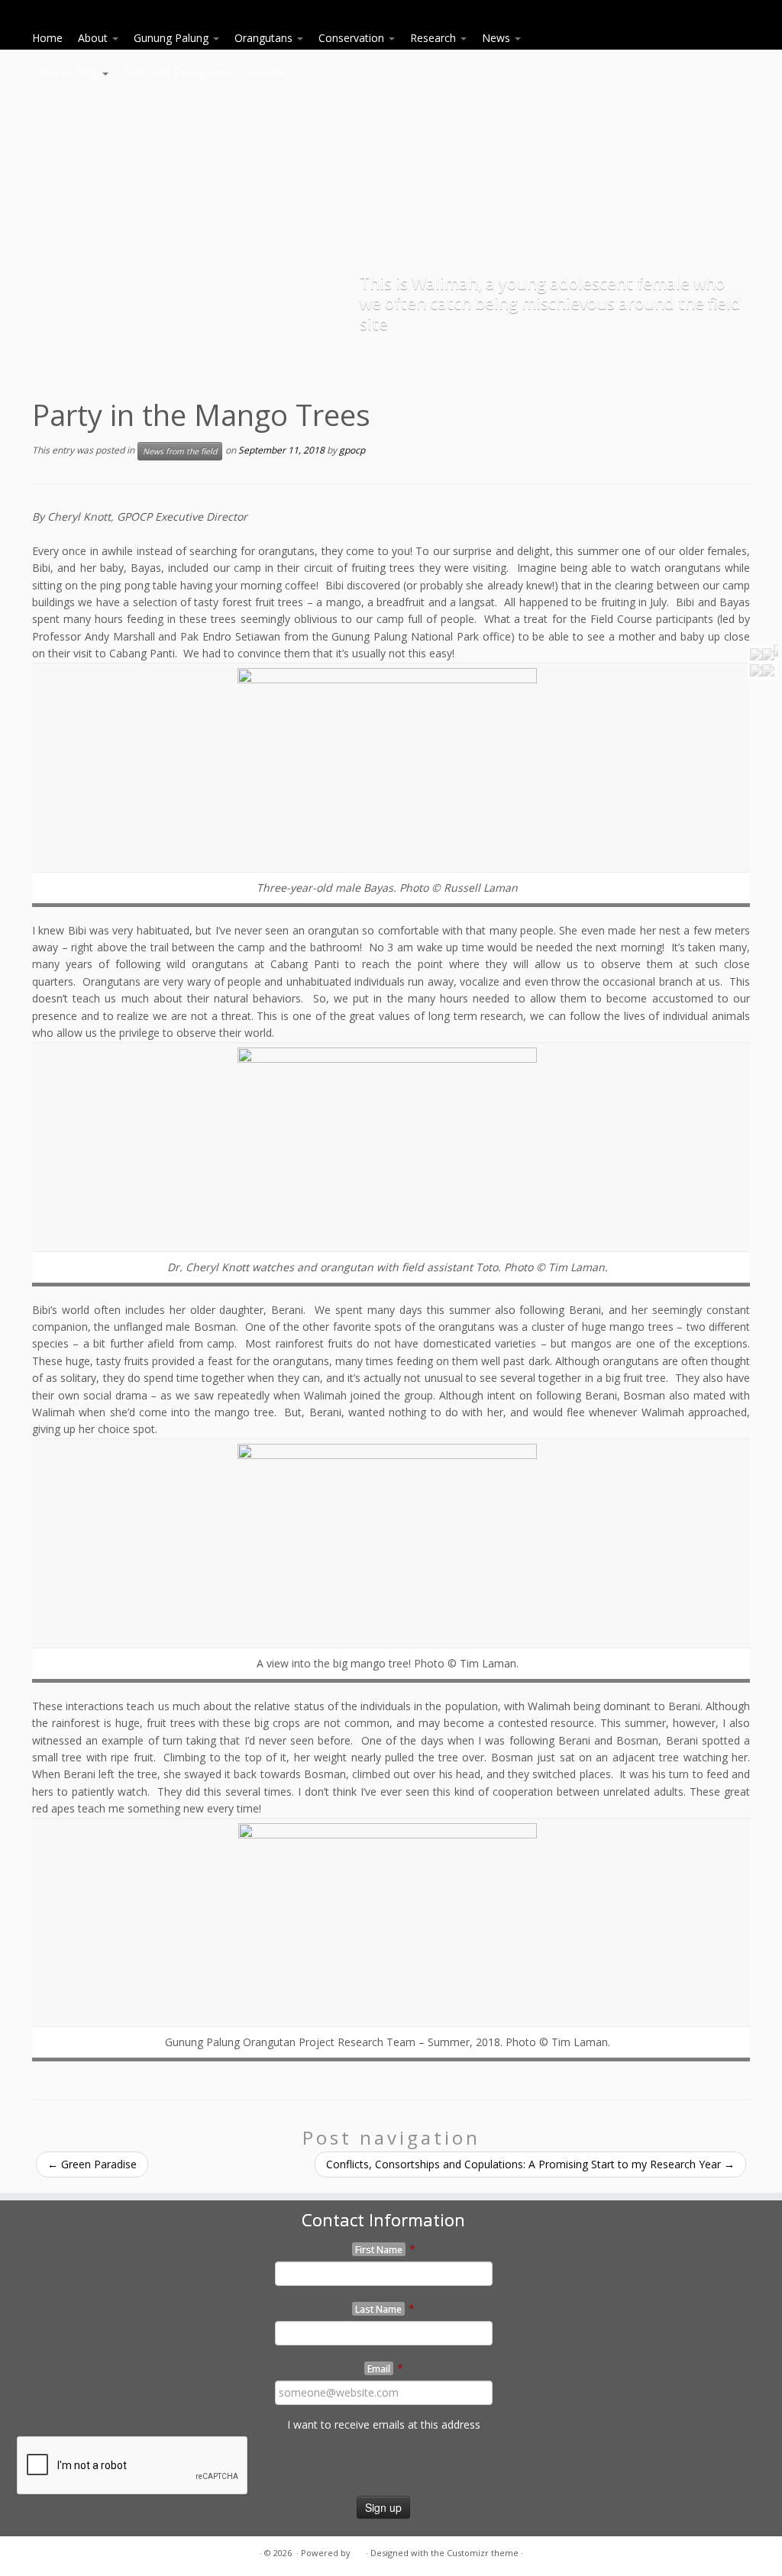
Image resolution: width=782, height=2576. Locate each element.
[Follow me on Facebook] (61, 2553)
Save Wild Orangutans (178, 72)
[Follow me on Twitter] (42, 2553)
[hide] (776, 650)
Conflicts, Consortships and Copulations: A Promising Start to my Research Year (530, 2164)
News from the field (180, 451)
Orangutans (265, 38)
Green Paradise (92, 2164)
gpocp (352, 450)
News (498, 38)
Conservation (353, 38)
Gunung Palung (173, 38)
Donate (266, 72)
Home (47, 38)
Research (435, 38)
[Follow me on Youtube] (80, 2553)
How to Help (68, 72)
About (94, 38)
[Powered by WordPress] (358, 2550)
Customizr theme (483, 2553)
